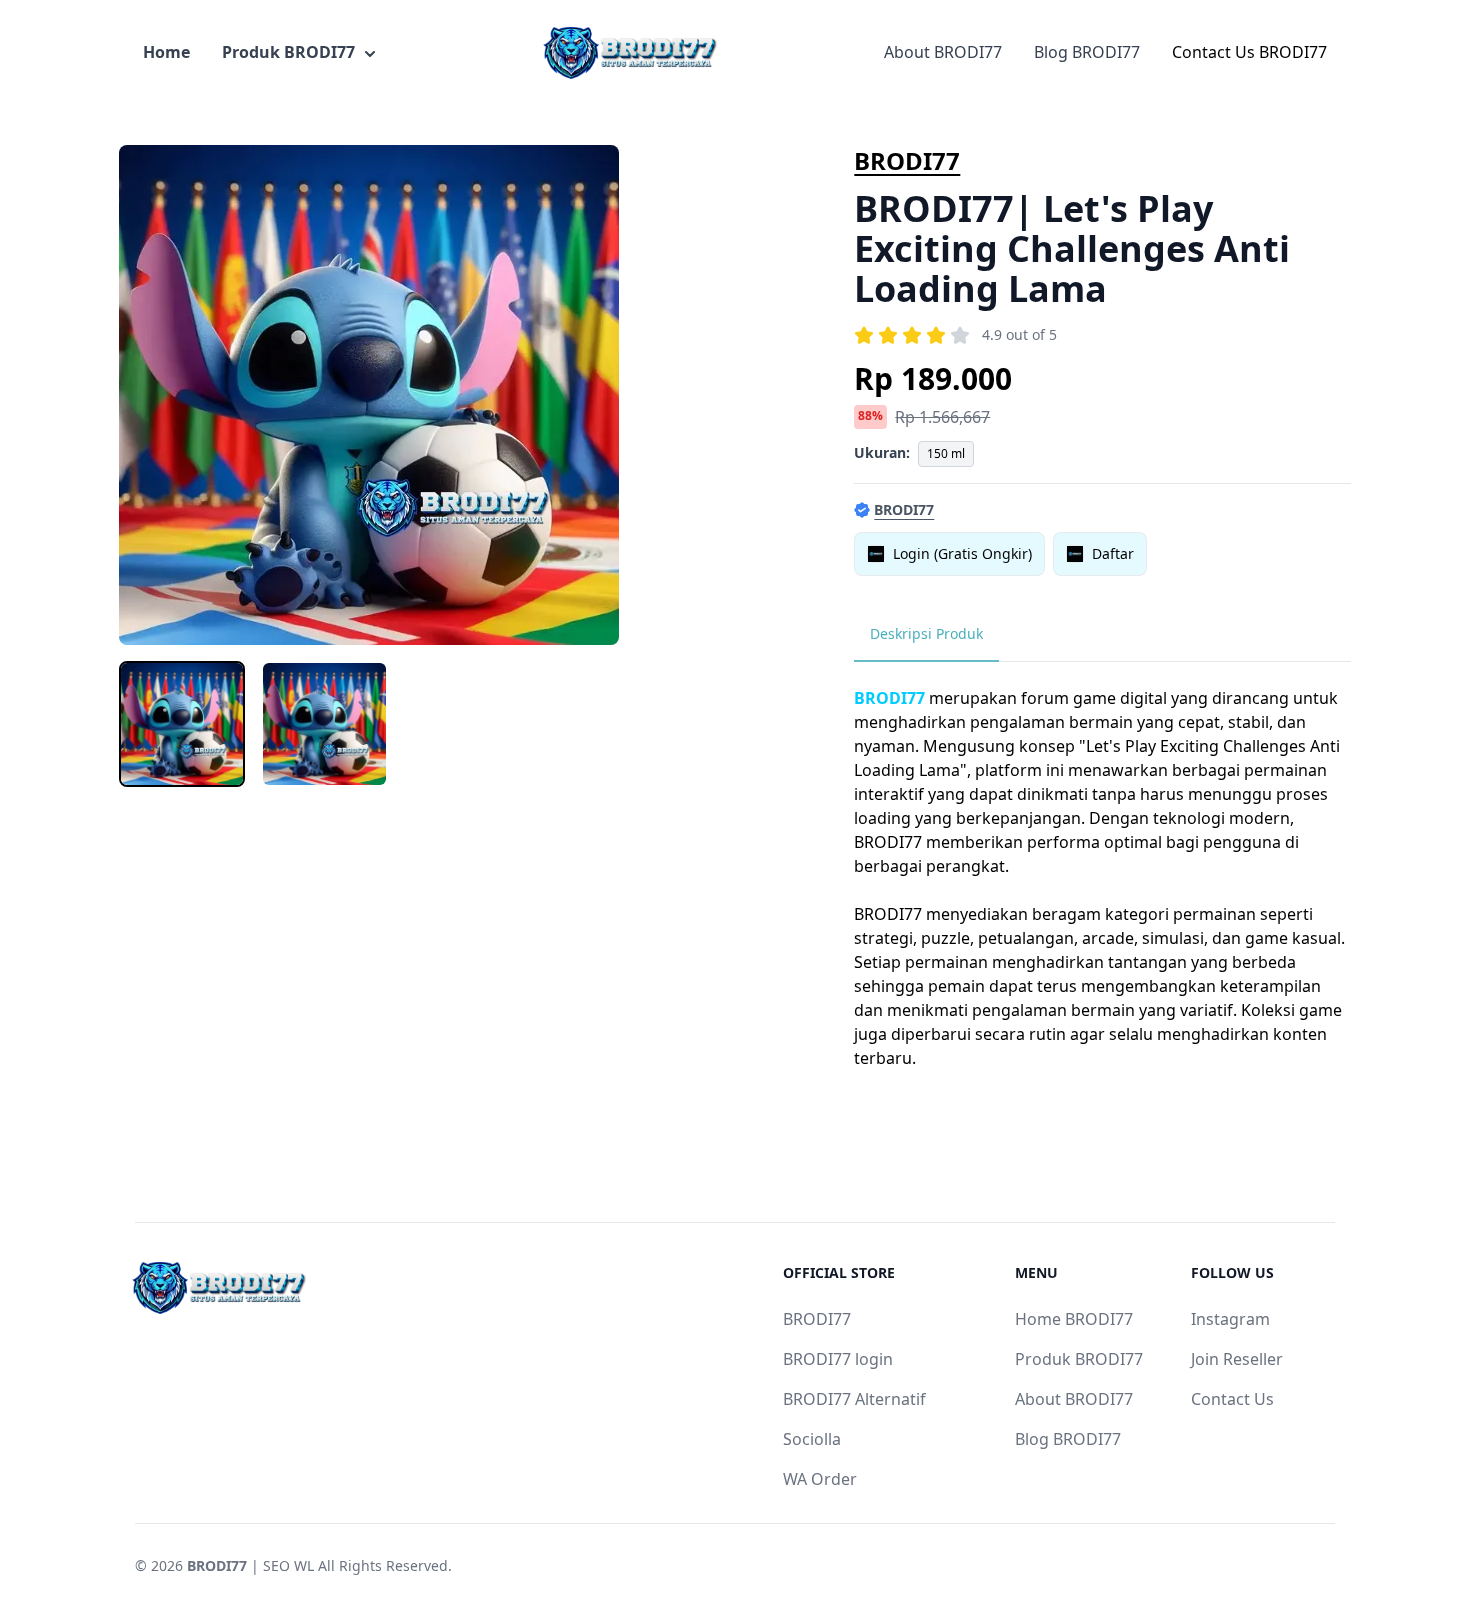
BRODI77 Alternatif (854, 1399)
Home (166, 52)
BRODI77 (907, 160)
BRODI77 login (838, 1359)
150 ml (946, 453)
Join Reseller (1237, 1359)
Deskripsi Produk (926, 633)
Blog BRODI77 (1087, 52)
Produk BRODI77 (288, 52)
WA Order (820, 1479)
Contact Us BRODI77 (1249, 52)
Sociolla (812, 1439)
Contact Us (1232, 1399)
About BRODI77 (943, 52)
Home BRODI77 (1074, 1319)
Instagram (1230, 1319)
